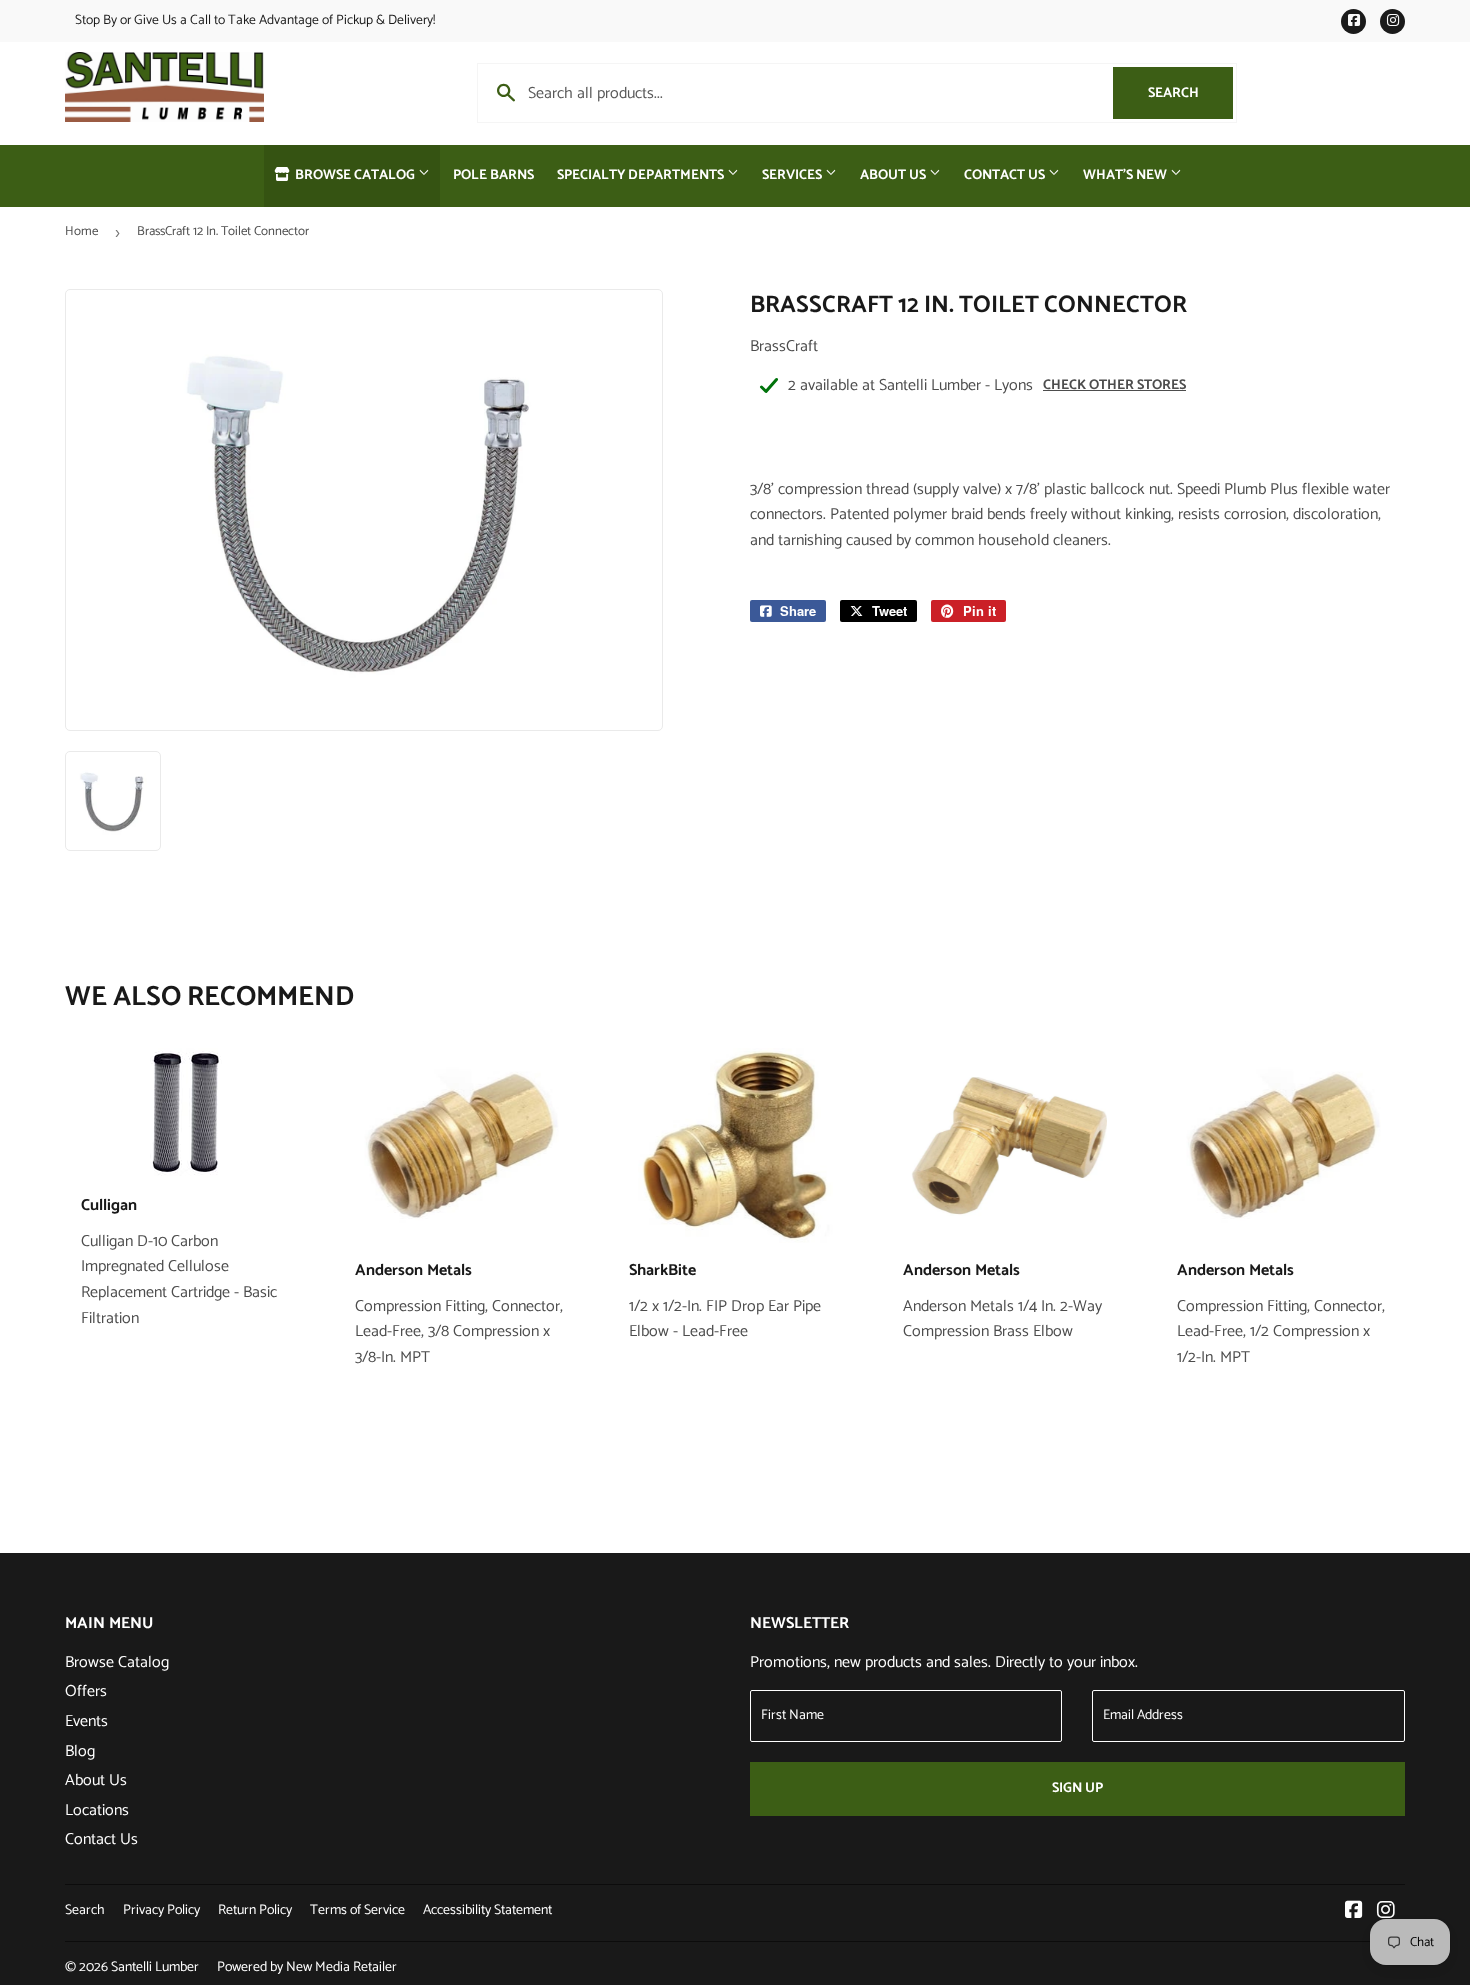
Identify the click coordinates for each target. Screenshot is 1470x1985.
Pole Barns (493, 175)
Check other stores (1114, 385)
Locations (97, 1810)
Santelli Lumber (155, 1967)
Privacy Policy (161, 1910)
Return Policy (255, 1910)
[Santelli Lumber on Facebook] (1354, 1912)
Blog (80, 1751)
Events (86, 1721)
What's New (1126, 175)
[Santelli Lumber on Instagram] (1386, 1912)
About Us (894, 175)
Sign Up (1077, 1788)
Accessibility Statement (487, 1910)
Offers (86, 1691)
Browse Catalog (355, 175)
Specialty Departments (642, 175)
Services (793, 175)
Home (81, 231)
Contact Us (1006, 175)
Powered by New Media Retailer (307, 1967)
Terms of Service (357, 1910)
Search (1190, 93)
